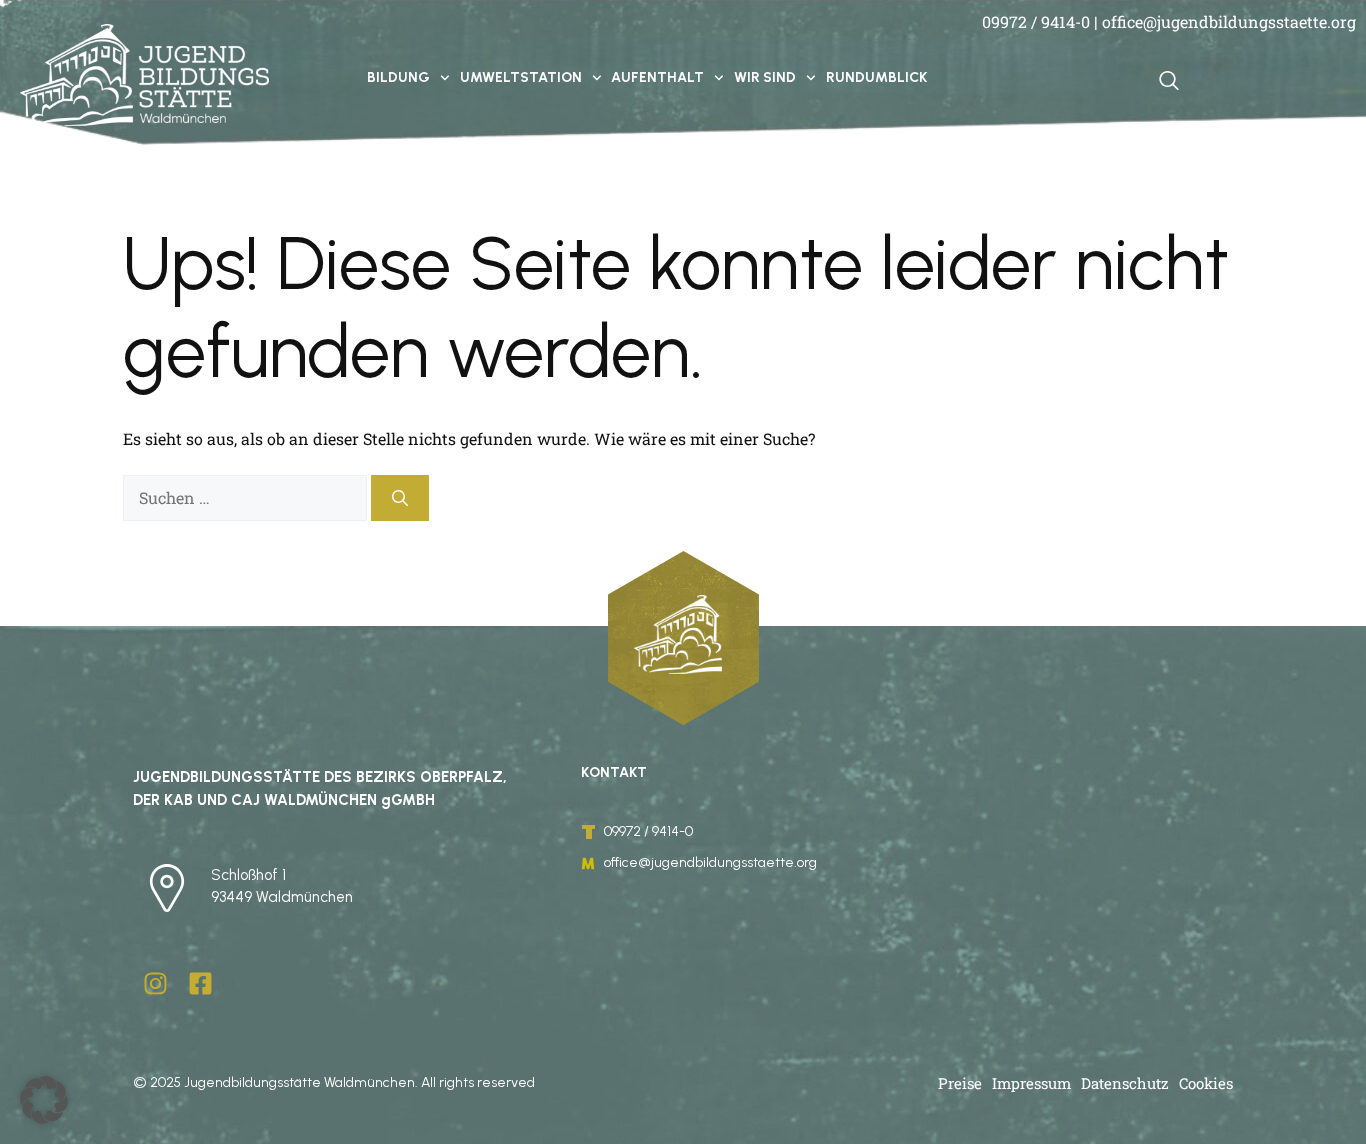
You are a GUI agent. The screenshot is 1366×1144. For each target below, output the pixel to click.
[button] (44, 1100)
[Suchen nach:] (247, 497)
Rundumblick (876, 77)
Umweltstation (521, 77)
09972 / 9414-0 (1036, 21)
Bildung (398, 77)
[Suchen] (400, 498)
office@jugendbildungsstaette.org (1229, 21)
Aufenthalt (657, 77)
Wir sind (765, 77)
